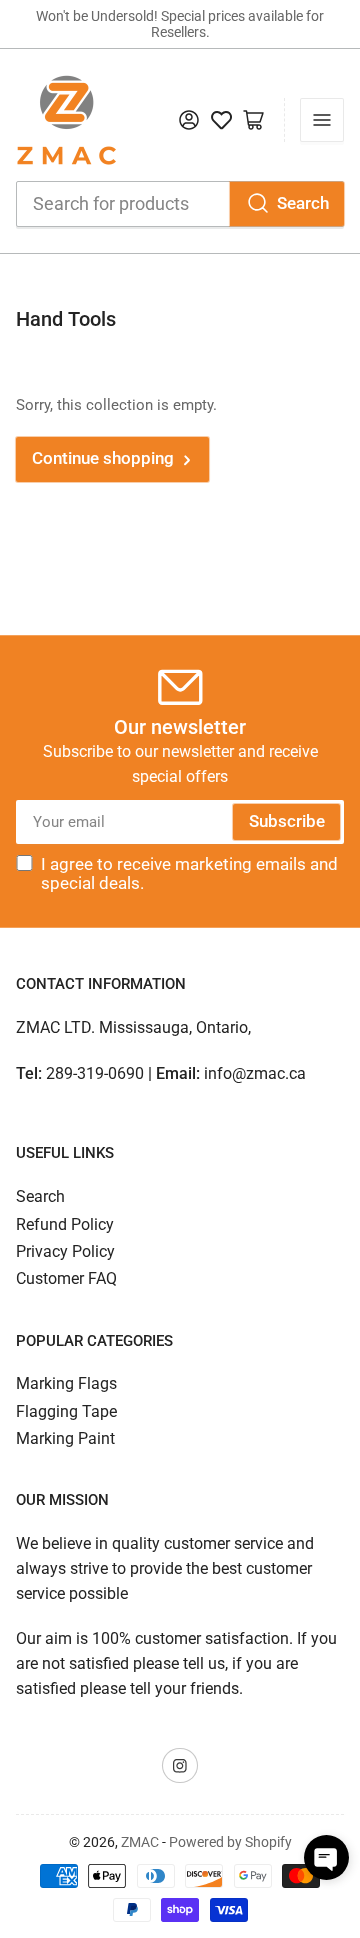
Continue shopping (103, 458)
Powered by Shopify (230, 1842)
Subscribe (287, 821)
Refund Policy (65, 1224)
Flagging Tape (66, 1411)
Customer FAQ (66, 1278)
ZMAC (140, 1842)
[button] (326, 1857)
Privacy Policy (65, 1251)
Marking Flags (66, 1383)
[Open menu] (322, 120)
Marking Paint (65, 1438)
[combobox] (180, 204)
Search (303, 203)
